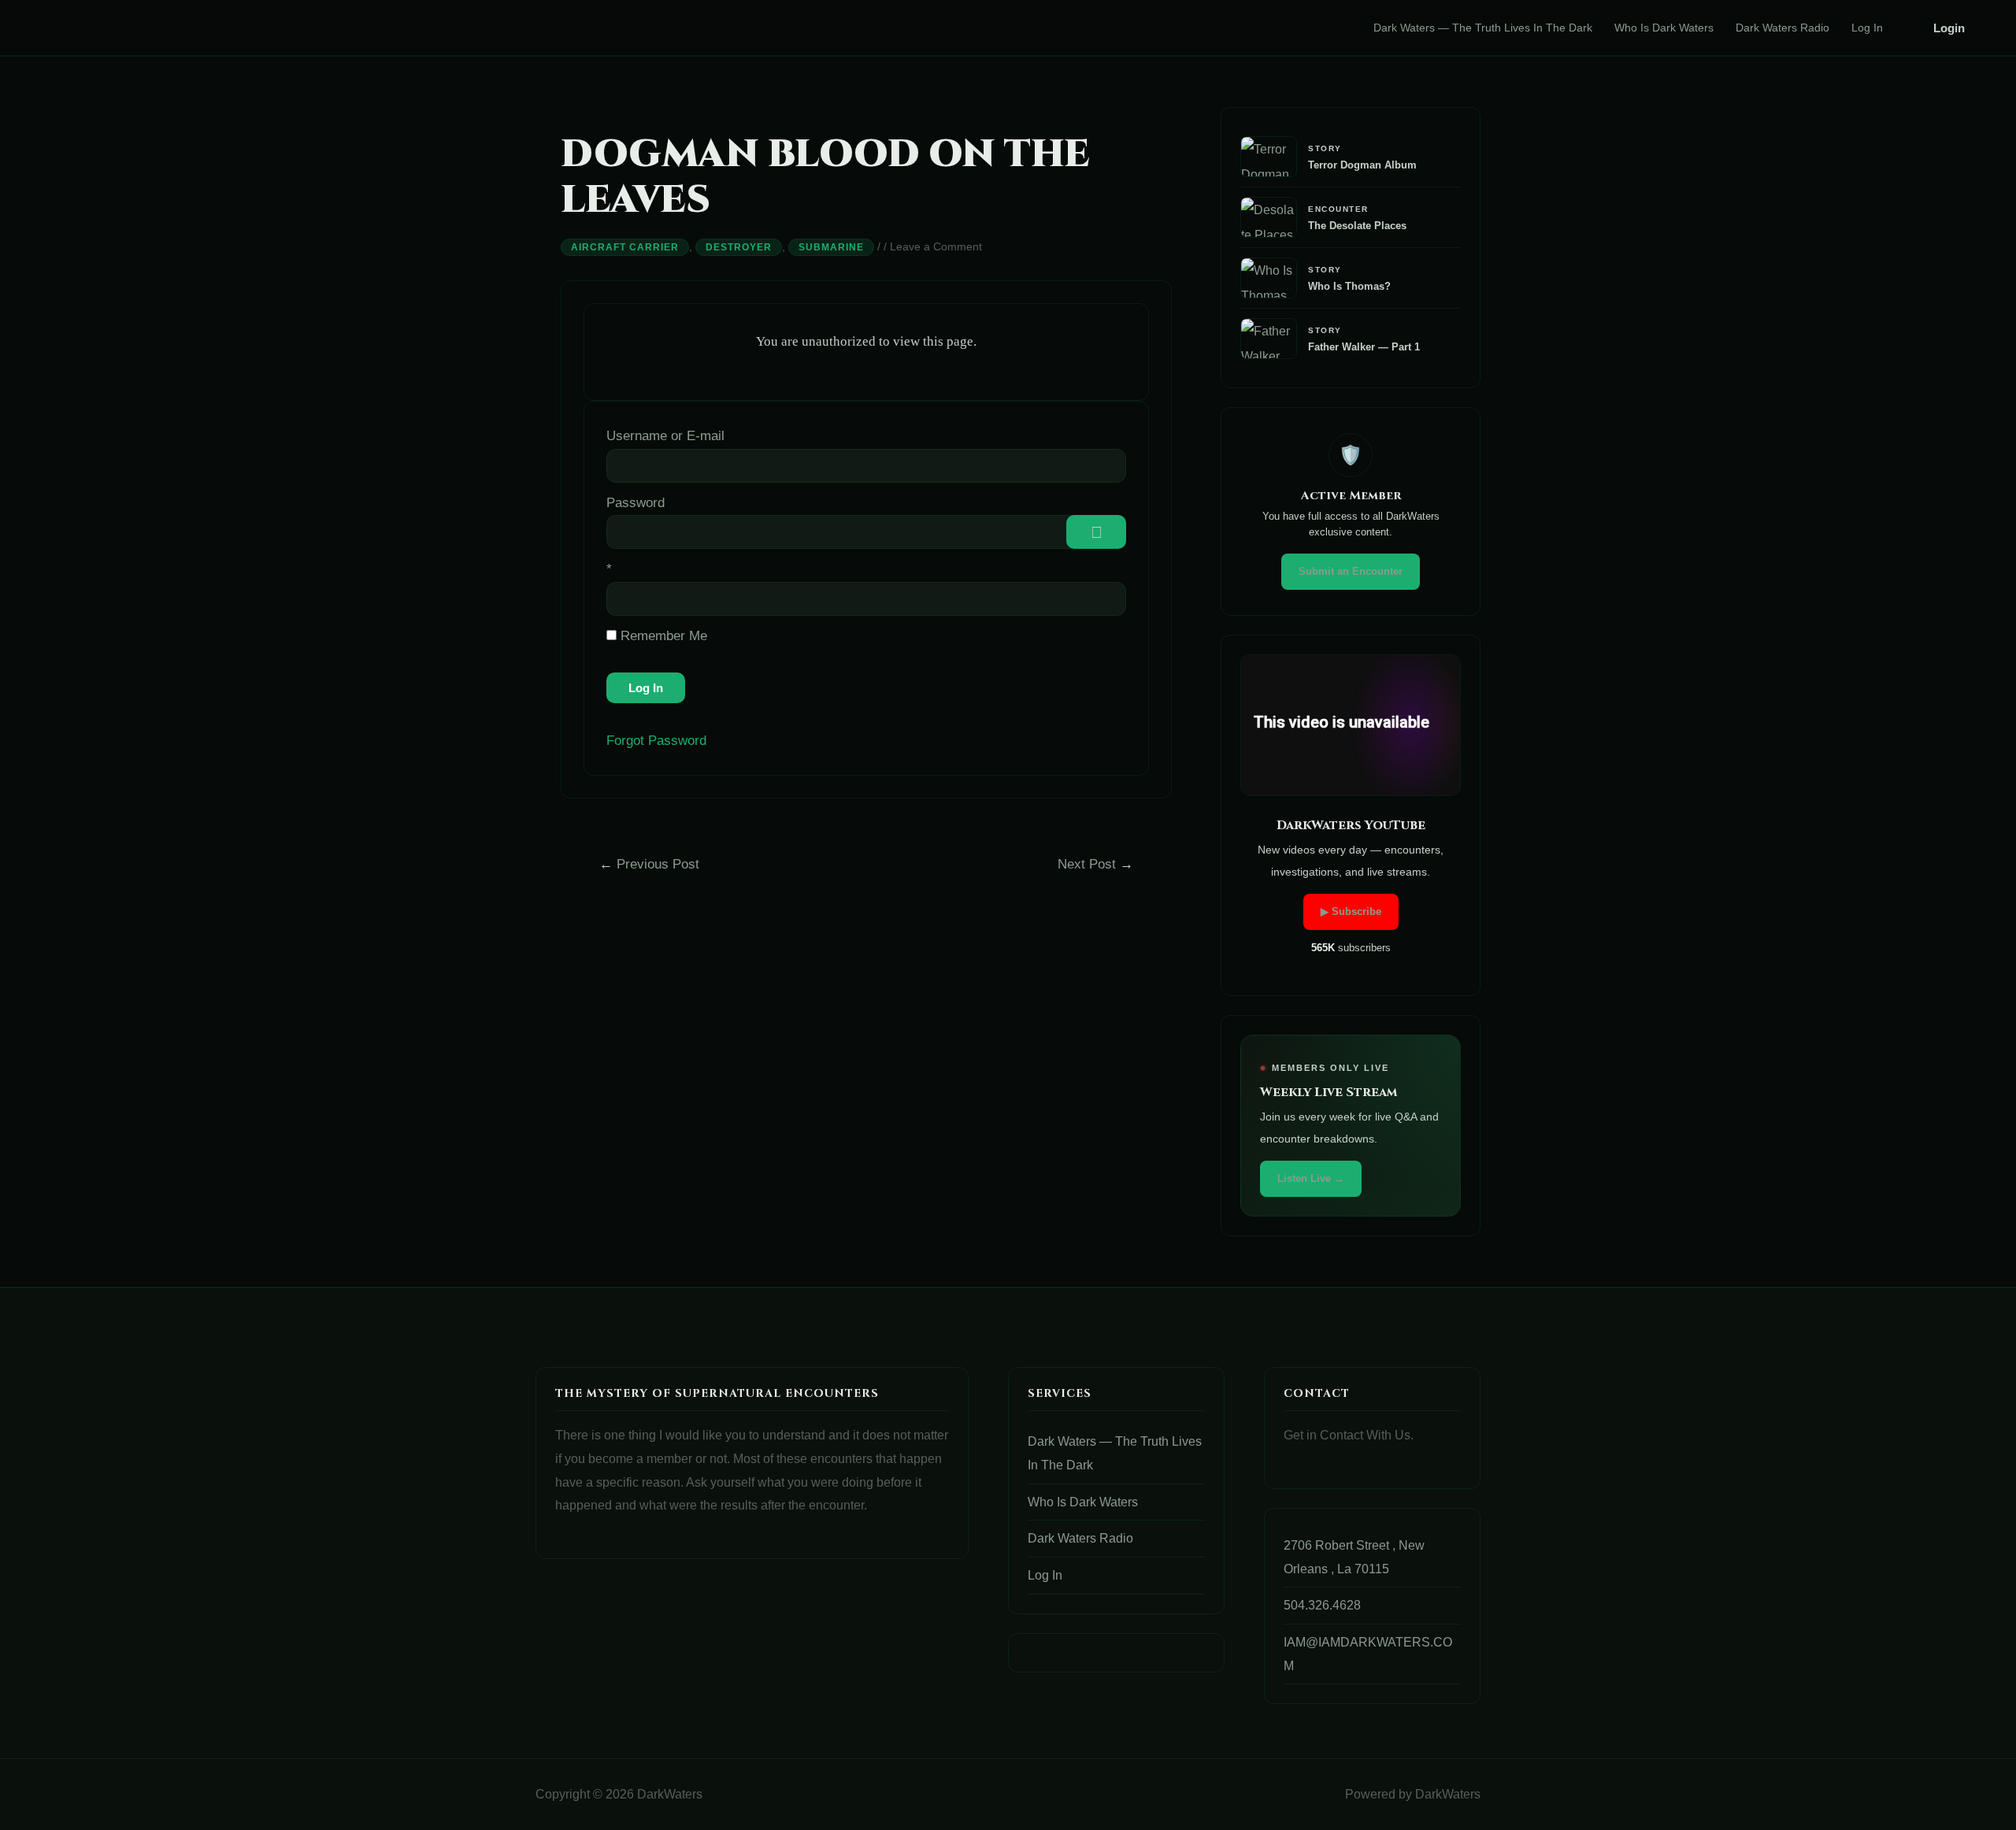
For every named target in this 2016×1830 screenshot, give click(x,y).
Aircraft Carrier (625, 247)
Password (636, 503)
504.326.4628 (1322, 1605)
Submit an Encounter (1351, 571)
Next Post (1095, 864)
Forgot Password (656, 741)
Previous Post (649, 864)
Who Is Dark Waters (1664, 28)
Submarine (831, 247)
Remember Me (662, 636)
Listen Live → (1311, 1178)
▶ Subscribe (1351, 911)
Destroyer (739, 247)
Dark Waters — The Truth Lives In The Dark (1483, 28)
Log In (1867, 28)
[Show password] (1096, 532)
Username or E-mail (665, 436)
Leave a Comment (936, 246)
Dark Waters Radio (1783, 28)
